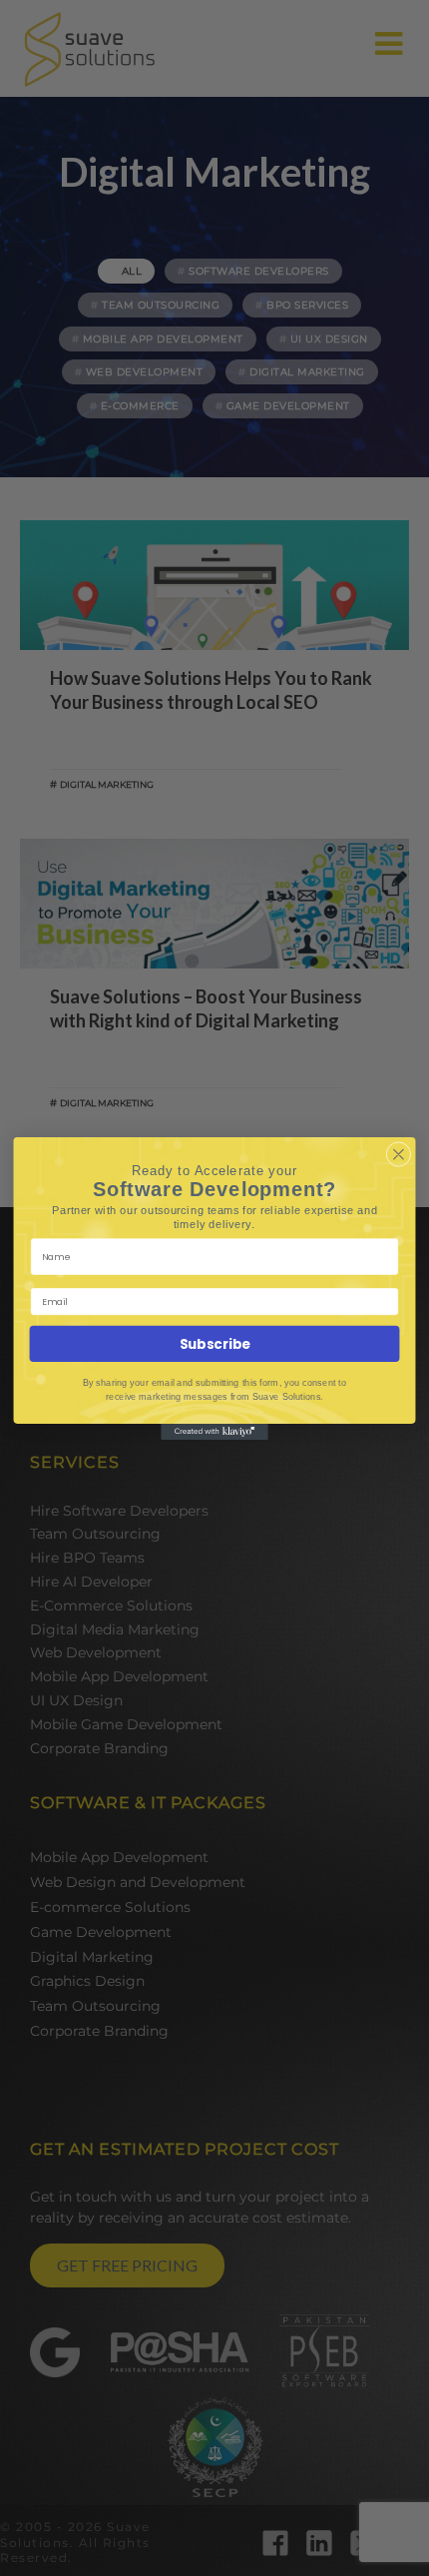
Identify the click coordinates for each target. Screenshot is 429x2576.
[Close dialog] (399, 1154)
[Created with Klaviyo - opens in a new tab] (214, 1431)
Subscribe (215, 1343)
